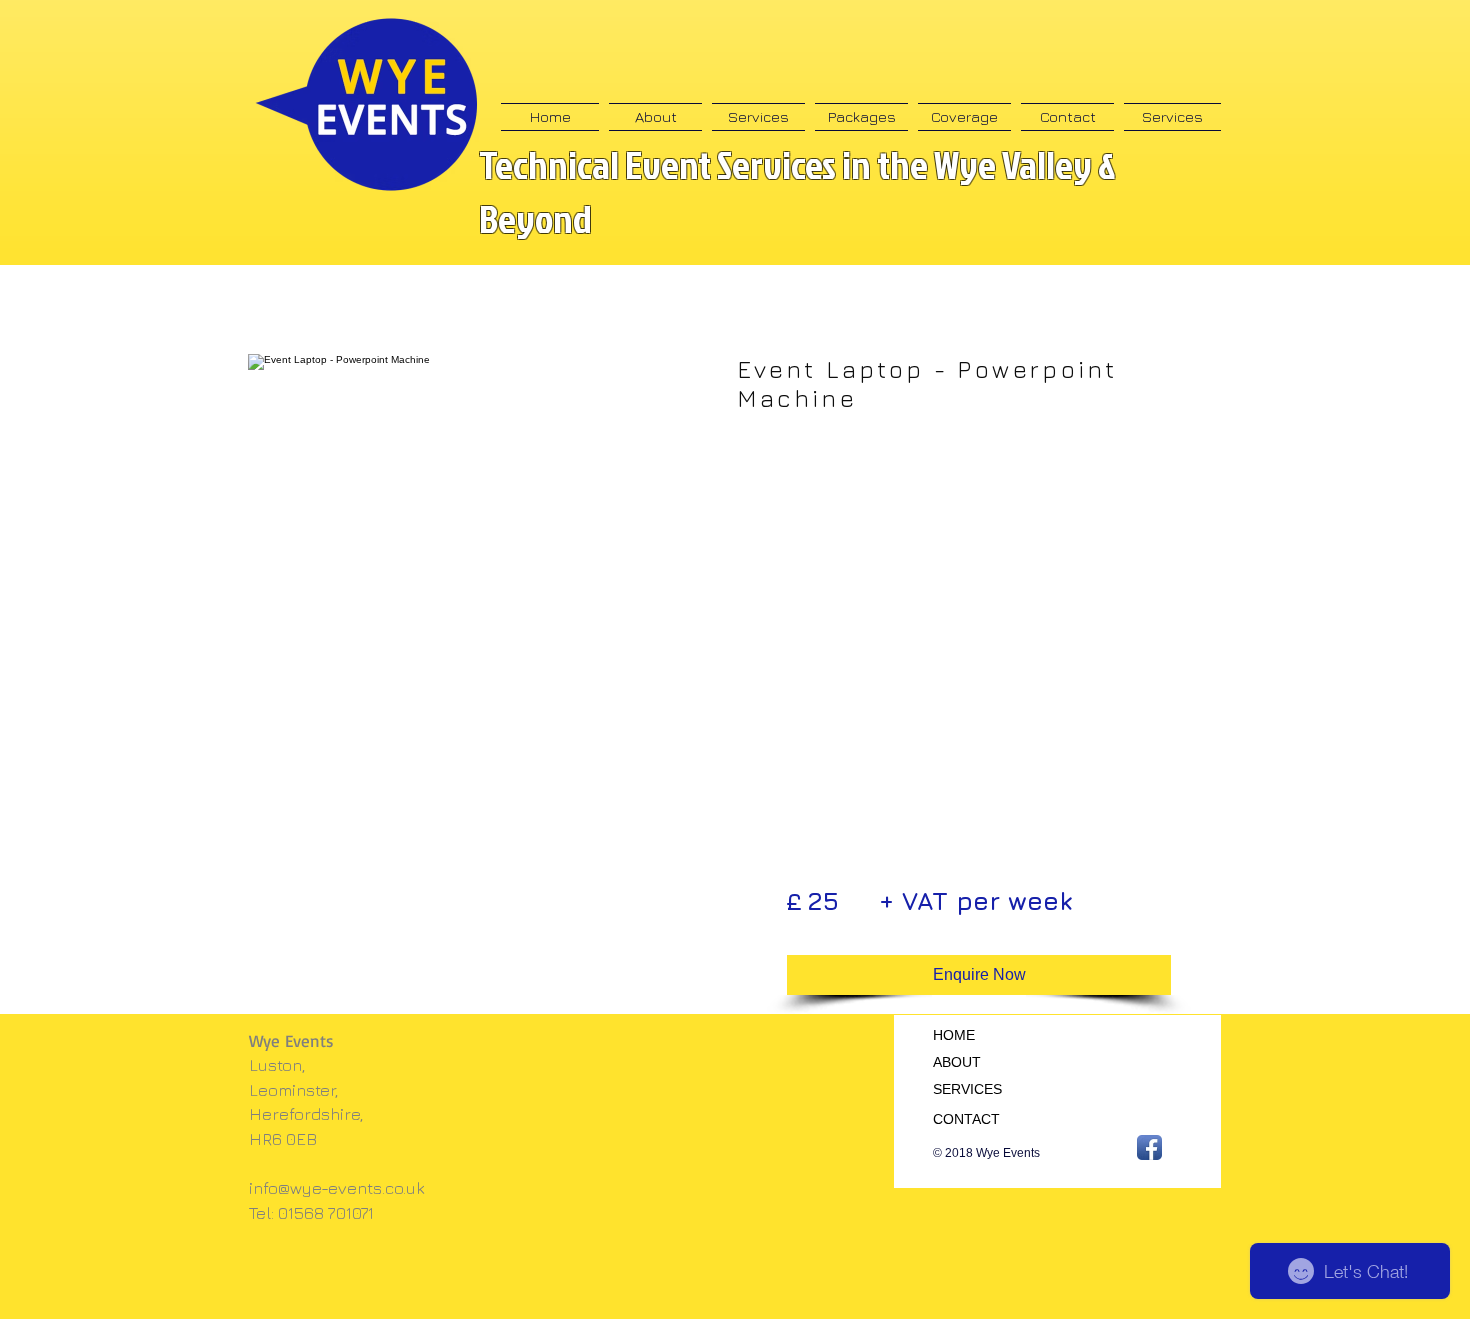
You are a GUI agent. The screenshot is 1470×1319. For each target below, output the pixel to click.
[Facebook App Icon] (1149, 1147)
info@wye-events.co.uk (337, 1188)
